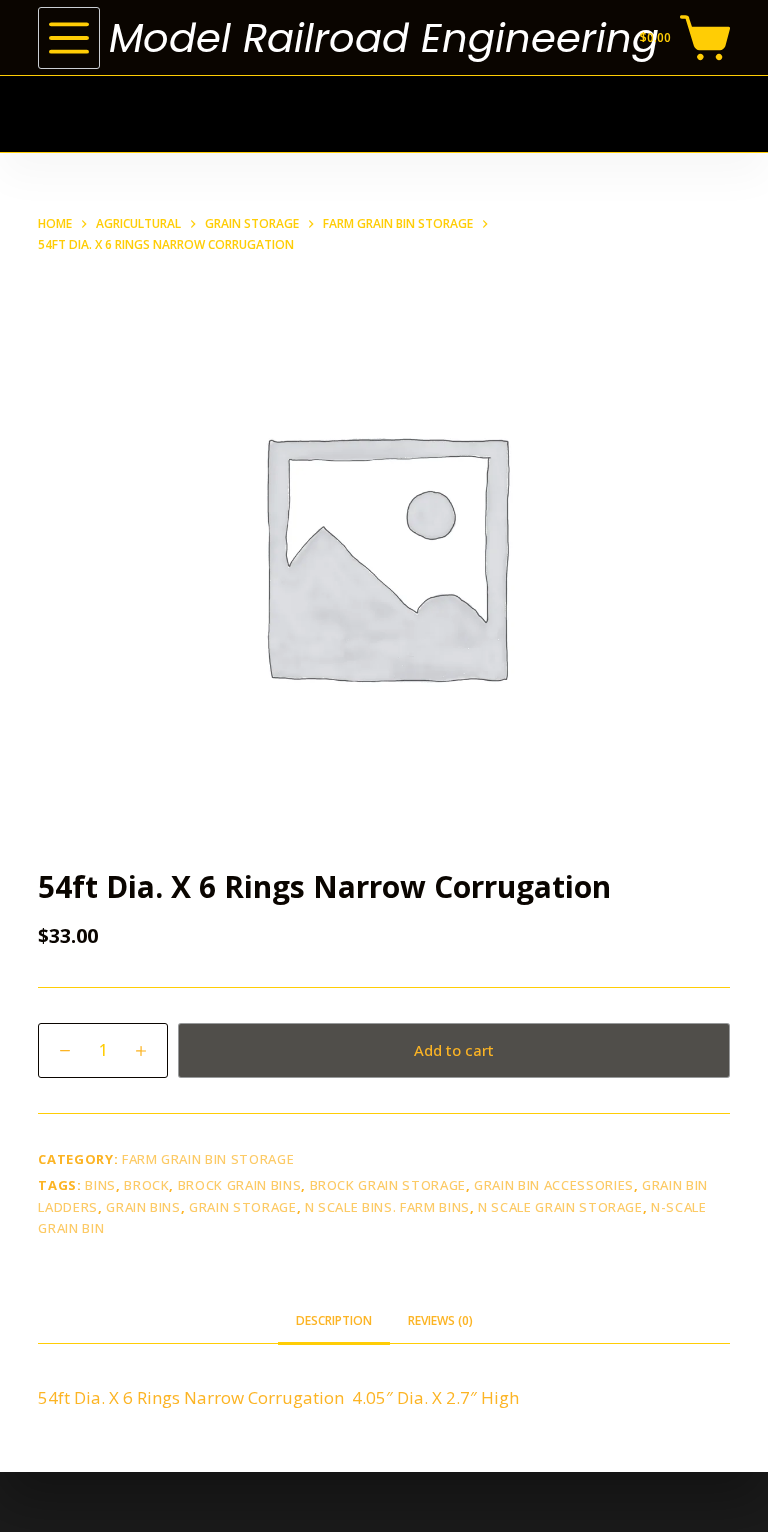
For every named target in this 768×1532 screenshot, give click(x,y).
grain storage (242, 1207)
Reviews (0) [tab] (440, 1320)
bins (100, 1185)
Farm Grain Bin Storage (208, 1159)
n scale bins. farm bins (387, 1207)
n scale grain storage (560, 1207)
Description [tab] (334, 1320)
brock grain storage (388, 1185)
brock (146, 1185)
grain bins (143, 1207)
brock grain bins (239, 1185)
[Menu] (69, 38)
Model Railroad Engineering (384, 38)
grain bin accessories (554, 1185)
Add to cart (454, 1050)
